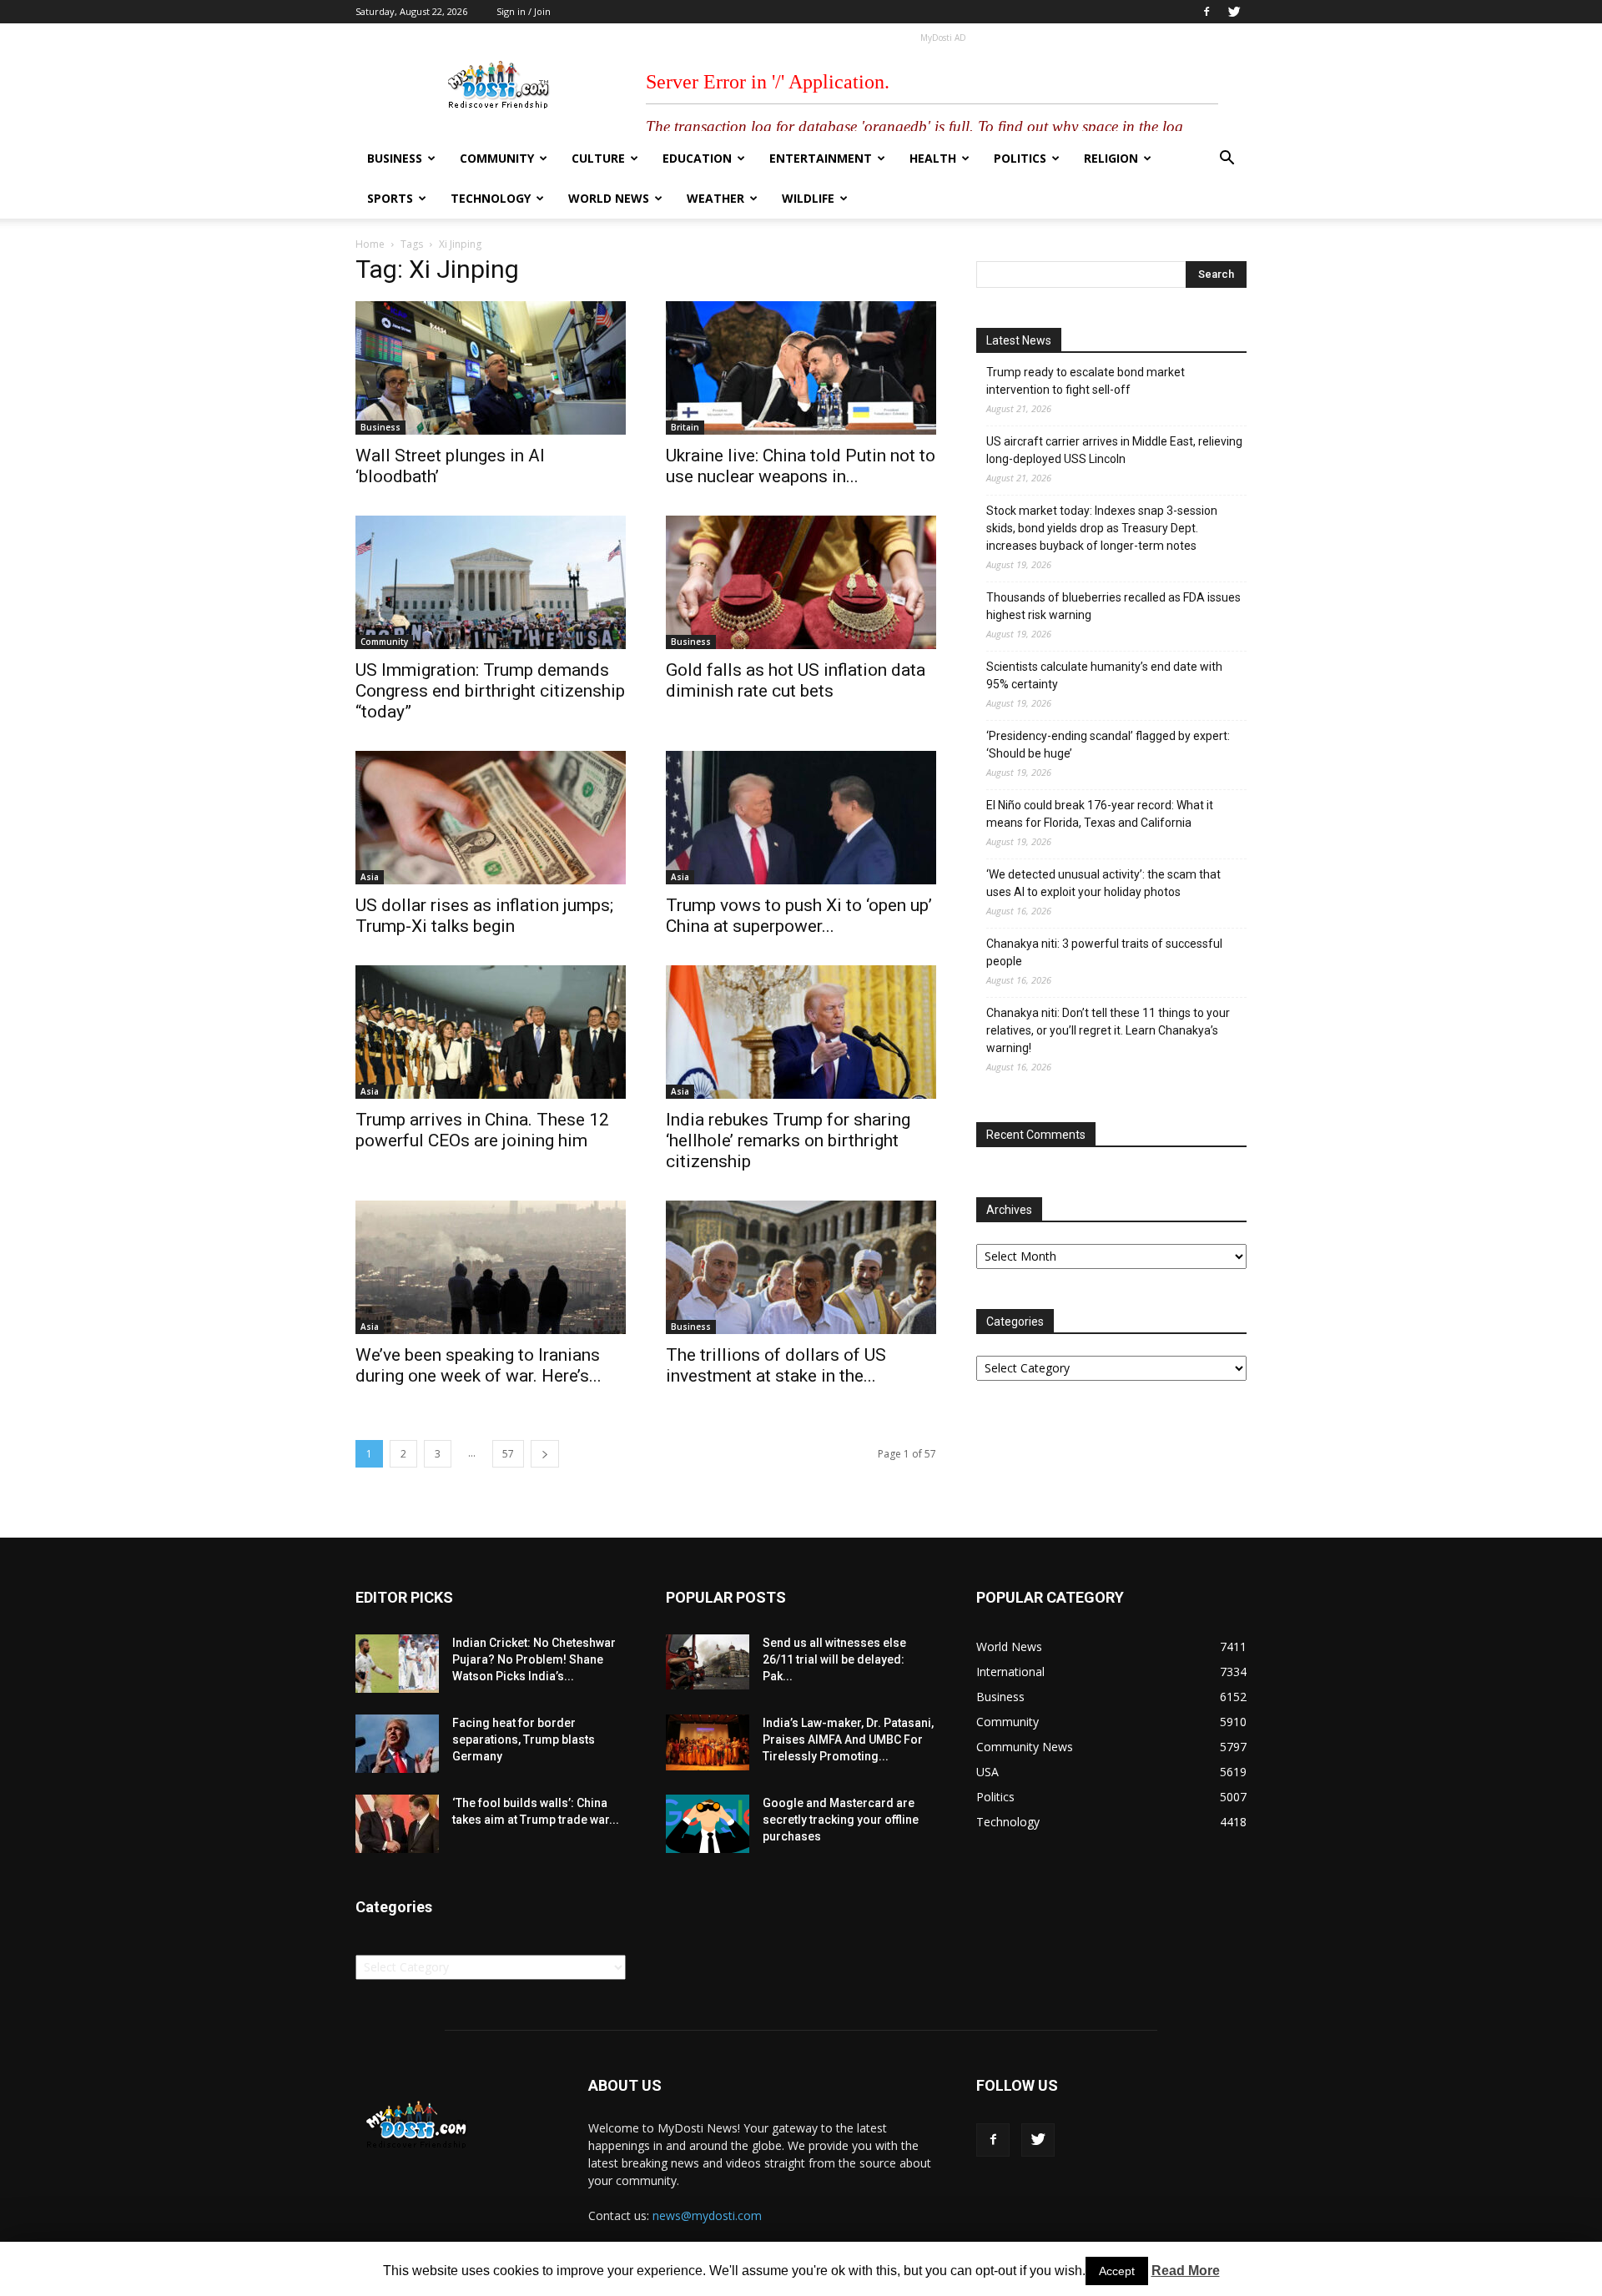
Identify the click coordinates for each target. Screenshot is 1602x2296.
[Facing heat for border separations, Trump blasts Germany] (397, 1744)
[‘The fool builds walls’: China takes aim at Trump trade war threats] (397, 1824)
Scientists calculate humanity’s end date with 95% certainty (1104, 675)
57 (508, 1454)
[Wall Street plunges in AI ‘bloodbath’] (491, 368)
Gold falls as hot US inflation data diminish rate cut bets (796, 680)
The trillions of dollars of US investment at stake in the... (776, 1365)
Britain (685, 427)
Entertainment (821, 158)
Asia (370, 877)
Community (497, 158)
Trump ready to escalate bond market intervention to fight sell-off (1086, 381)
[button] (1227, 160)
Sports (390, 198)
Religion (1111, 158)
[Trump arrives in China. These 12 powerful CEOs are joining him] (491, 1032)
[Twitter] (1234, 12)
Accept (1117, 2271)
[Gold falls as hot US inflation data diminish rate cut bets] (801, 582)
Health (933, 158)
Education (697, 158)
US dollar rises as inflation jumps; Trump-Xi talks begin (484, 916)
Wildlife (808, 198)
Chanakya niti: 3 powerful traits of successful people (1104, 952)
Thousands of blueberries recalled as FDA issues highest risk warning (1113, 606)
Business (395, 158)
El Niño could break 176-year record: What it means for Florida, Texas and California (1100, 814)
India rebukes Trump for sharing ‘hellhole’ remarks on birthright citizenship (788, 1140)
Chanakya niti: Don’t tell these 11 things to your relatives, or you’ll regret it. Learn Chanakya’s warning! (1108, 1030)
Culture (598, 158)
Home (370, 244)
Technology (491, 198)
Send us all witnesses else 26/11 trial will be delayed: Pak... (834, 1659)
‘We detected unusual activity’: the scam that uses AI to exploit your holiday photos (1103, 883)
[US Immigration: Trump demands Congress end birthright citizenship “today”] (491, 582)
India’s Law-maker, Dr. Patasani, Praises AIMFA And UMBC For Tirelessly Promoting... (848, 1740)
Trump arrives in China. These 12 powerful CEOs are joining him (482, 1130)
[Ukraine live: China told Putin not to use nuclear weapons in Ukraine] (801, 368)
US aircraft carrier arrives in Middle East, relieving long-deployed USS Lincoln (1114, 450)
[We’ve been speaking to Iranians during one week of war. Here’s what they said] (491, 1267)
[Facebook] (1207, 12)
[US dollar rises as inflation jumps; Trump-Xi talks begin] (491, 818)
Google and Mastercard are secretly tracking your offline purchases (841, 1820)
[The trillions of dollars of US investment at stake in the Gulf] (801, 1267)
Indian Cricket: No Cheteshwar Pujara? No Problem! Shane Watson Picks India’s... (534, 1659)
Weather (715, 198)
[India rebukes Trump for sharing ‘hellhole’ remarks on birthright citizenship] (801, 1032)
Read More (1186, 2271)
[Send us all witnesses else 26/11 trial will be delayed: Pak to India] (708, 1662)
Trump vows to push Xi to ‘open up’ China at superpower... (799, 916)
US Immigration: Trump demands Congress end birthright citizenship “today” (490, 691)
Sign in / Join (524, 11)
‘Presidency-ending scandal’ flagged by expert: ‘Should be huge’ (1108, 745)
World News (609, 198)
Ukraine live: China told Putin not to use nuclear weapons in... (801, 466)
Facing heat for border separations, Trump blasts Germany (524, 1740)
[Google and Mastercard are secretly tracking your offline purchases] (708, 1824)
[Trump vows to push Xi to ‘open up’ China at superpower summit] (801, 818)
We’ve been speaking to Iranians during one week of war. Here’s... (479, 1365)
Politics (1020, 158)
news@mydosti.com (707, 2215)
